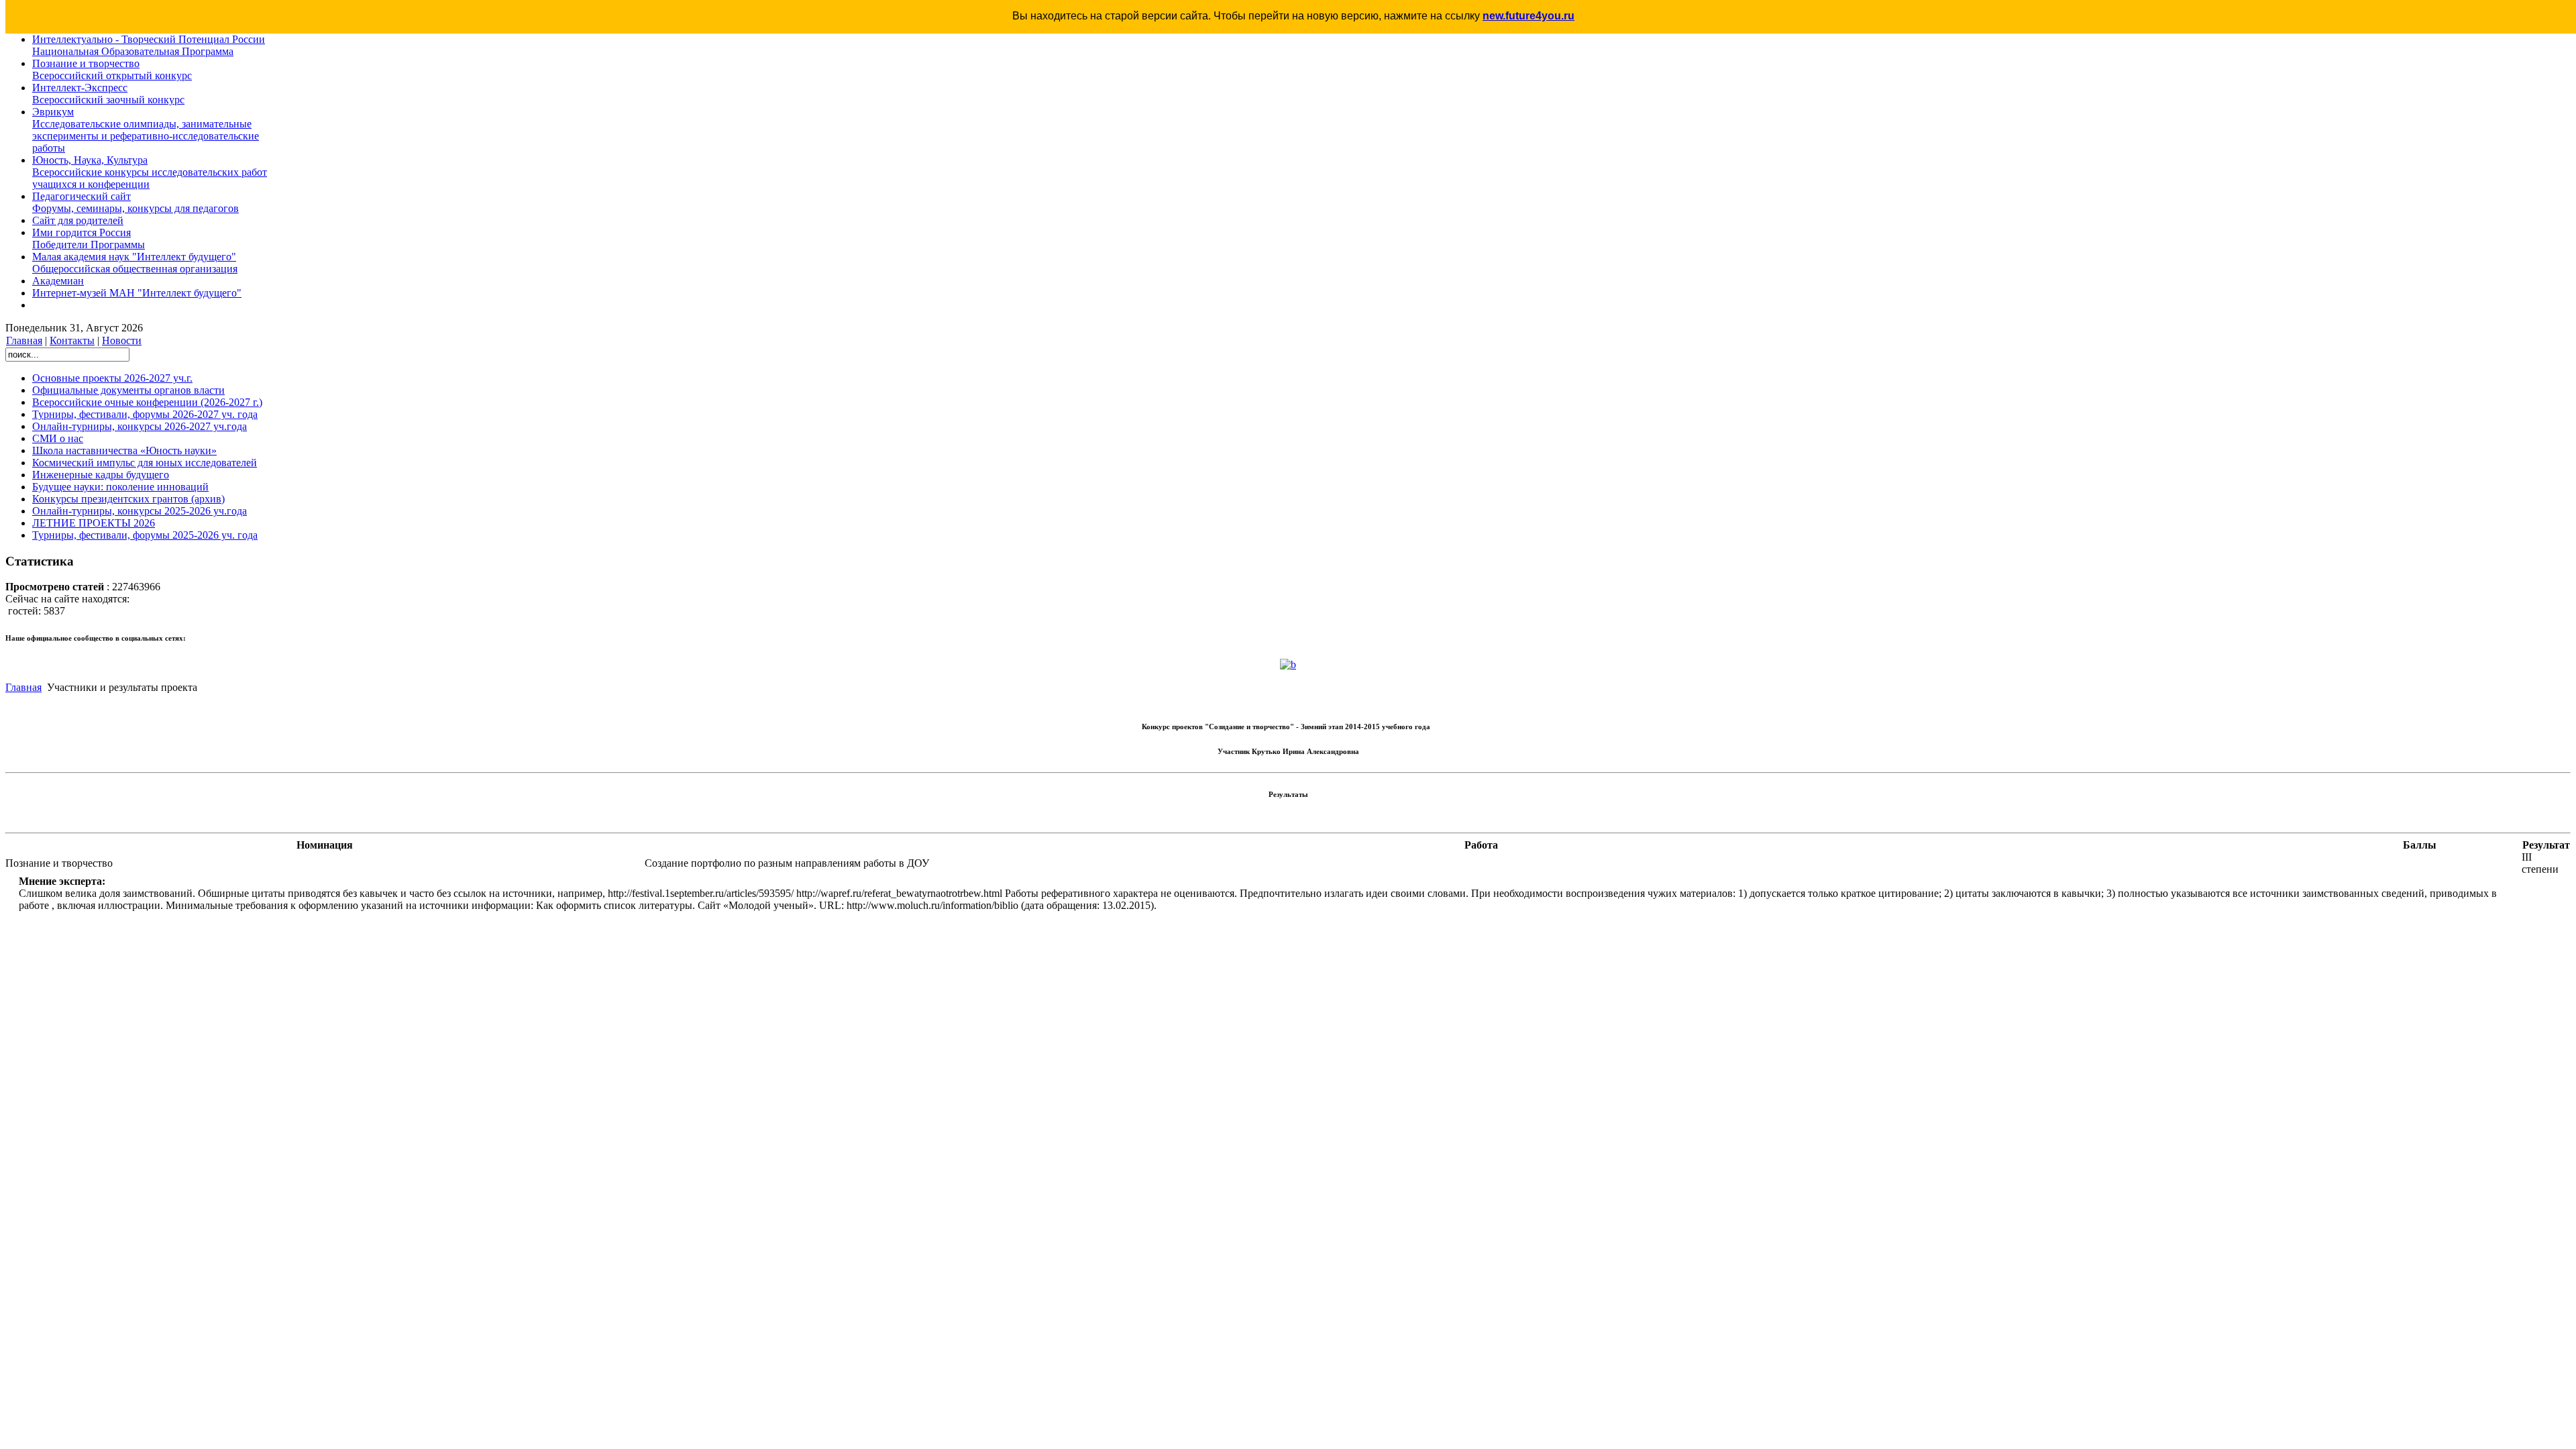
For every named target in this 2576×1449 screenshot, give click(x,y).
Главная (24, 340)
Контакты (72, 340)
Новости (122, 340)
